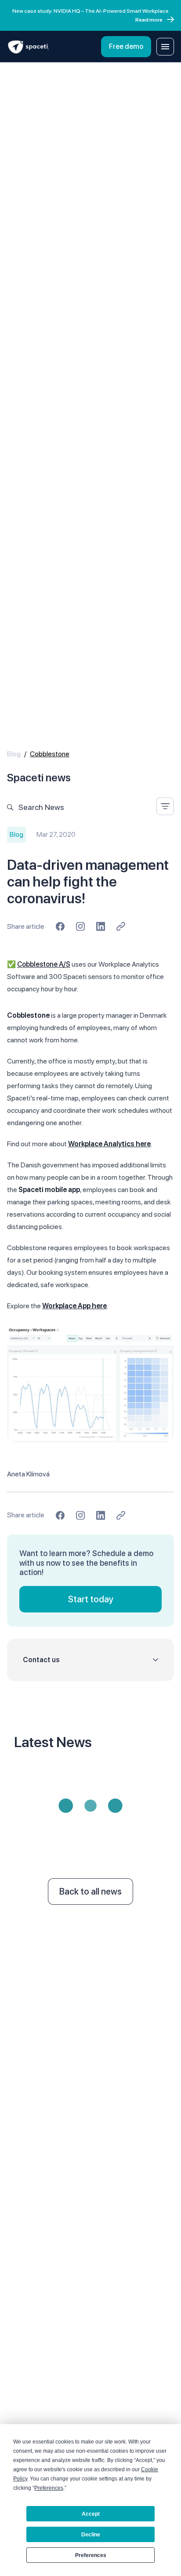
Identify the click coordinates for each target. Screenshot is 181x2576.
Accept (91, 2514)
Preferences (91, 2555)
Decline (91, 2535)
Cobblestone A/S (44, 964)
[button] (90, 1660)
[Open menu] (165, 47)
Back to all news (90, 1892)
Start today (91, 1599)
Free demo (126, 46)
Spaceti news (39, 778)
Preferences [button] (49, 2488)
